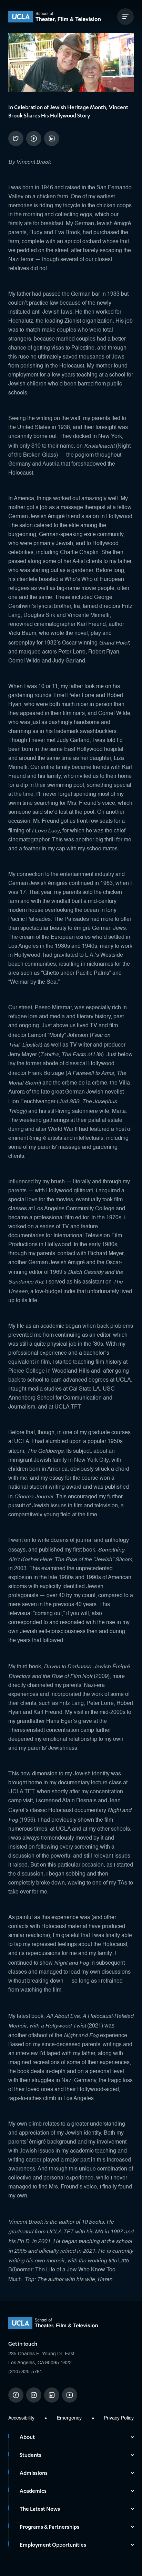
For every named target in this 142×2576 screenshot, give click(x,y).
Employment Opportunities (53, 2545)
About (27, 2437)
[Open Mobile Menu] (125, 17)
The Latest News (40, 2509)
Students (31, 2455)
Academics (33, 2491)
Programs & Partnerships (49, 2527)
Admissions (34, 2473)
